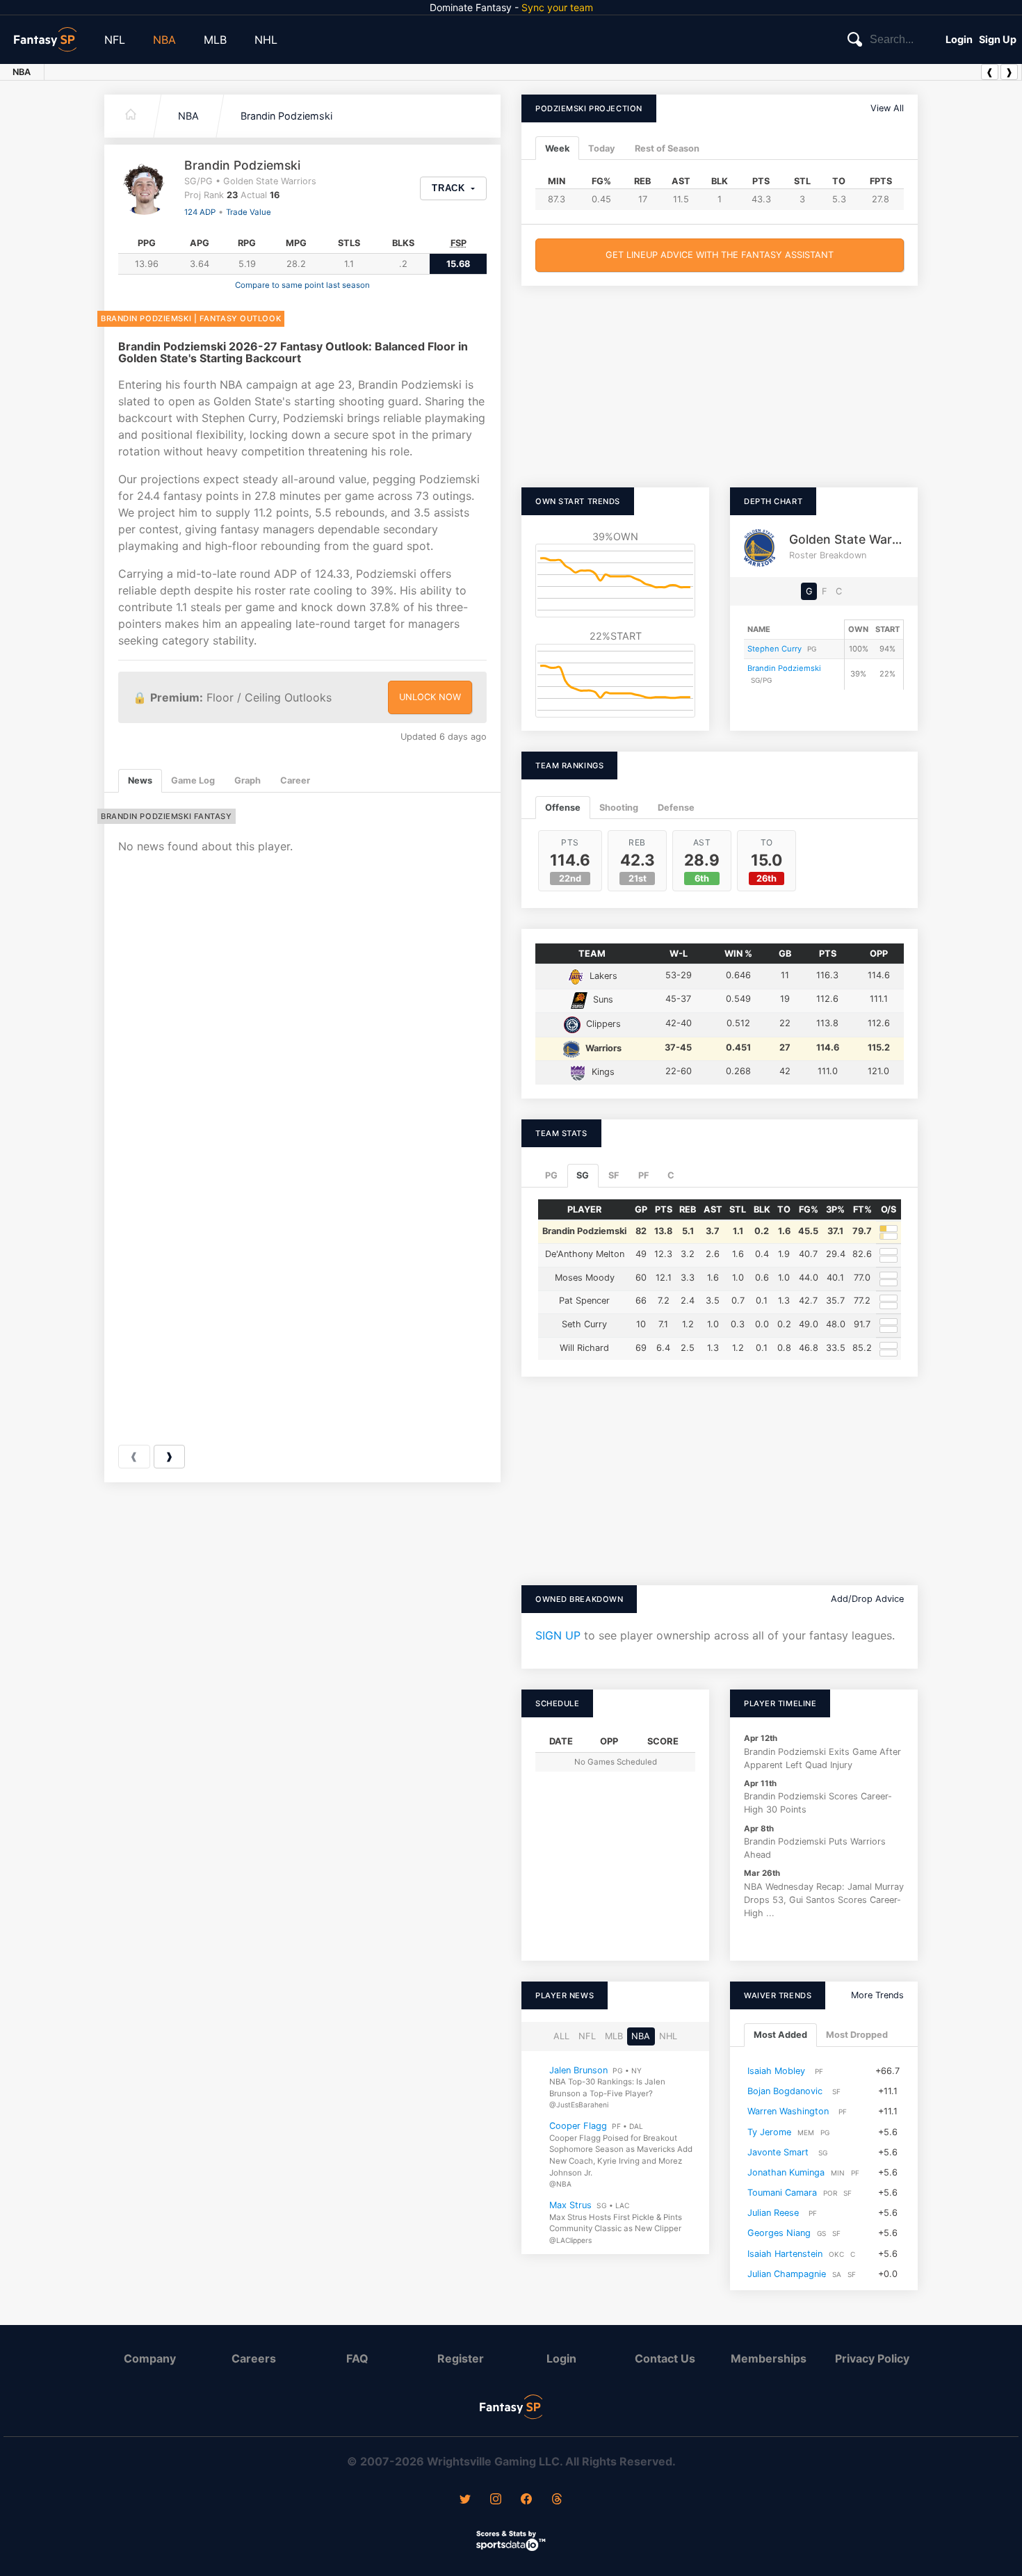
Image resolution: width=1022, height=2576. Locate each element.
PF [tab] (643, 1175)
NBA (164, 40)
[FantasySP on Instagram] (496, 2500)
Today (602, 148)
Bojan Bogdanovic (785, 2092)
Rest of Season (667, 148)
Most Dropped (857, 2035)
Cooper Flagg (578, 2127)
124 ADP (200, 212)
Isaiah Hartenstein (785, 2254)
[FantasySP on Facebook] (526, 2500)
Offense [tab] (563, 808)
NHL (266, 40)
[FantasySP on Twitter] (465, 2500)
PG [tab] (551, 1175)
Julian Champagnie (787, 2274)
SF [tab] (614, 1175)
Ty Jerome (769, 2132)
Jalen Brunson (578, 2070)
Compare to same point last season (302, 285)
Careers (254, 2358)
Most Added (780, 2035)
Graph (248, 780)
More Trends (877, 1995)
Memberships (769, 2358)
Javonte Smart (778, 2152)
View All (887, 108)
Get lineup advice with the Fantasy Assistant (720, 255)
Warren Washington (788, 2112)
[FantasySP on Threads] (557, 2500)
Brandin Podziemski (286, 116)
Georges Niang (779, 2234)
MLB (215, 40)
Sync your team (557, 7)
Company (150, 2358)
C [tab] (671, 1175)
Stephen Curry (774, 649)
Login (959, 39)
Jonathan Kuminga (786, 2172)
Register (461, 2358)
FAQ (357, 2358)
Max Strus (570, 2205)
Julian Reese (773, 2213)
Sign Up (998, 39)
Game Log (193, 780)
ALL (561, 2037)
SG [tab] (583, 1175)
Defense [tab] (676, 808)
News (140, 780)
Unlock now (430, 697)
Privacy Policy (872, 2358)
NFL (115, 40)
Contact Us (665, 2358)
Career (295, 780)
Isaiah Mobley (776, 2071)
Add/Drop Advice (867, 1599)
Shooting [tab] (619, 808)
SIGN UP (558, 1635)
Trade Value (249, 212)
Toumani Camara (782, 2193)
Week (557, 148)
